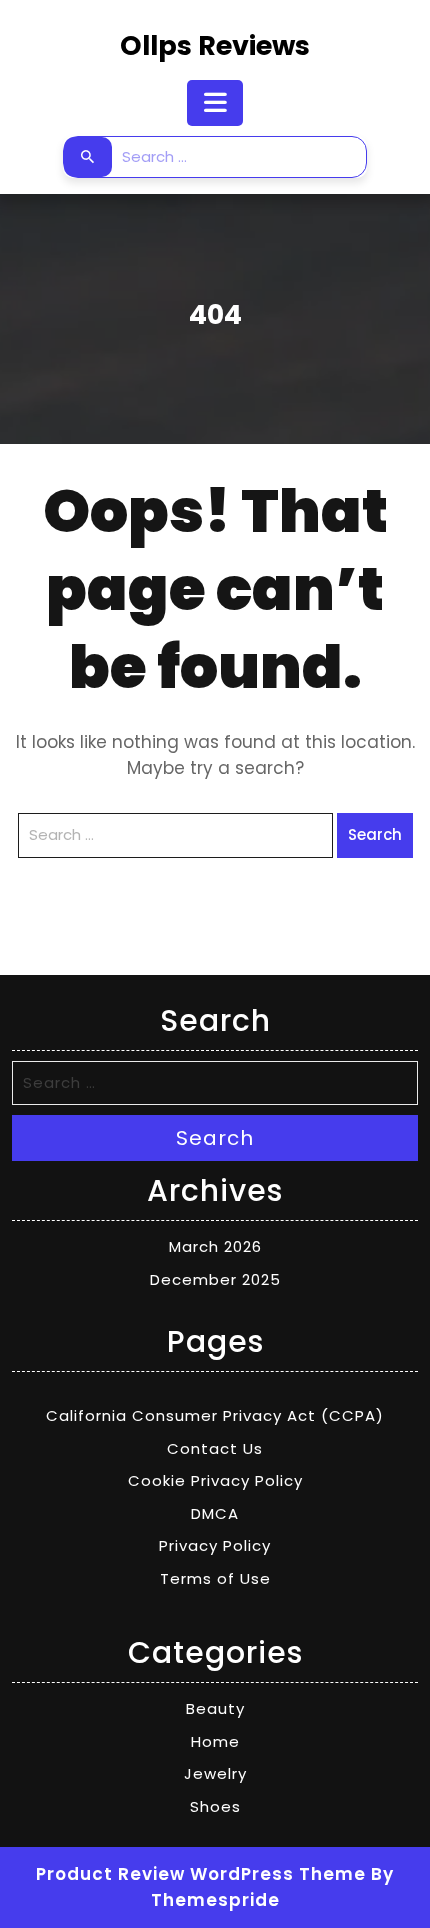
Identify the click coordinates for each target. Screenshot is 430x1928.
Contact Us (215, 1448)
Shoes (215, 1806)
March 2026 (215, 1246)
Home (215, 1741)
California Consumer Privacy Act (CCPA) (215, 1415)
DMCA (215, 1513)
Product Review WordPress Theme (201, 1874)
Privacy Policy (215, 1545)
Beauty (215, 1708)
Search (88, 157)
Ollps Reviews (215, 45)
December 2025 (215, 1279)
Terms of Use (215, 1578)
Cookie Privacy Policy (215, 1480)
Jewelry (215, 1773)
